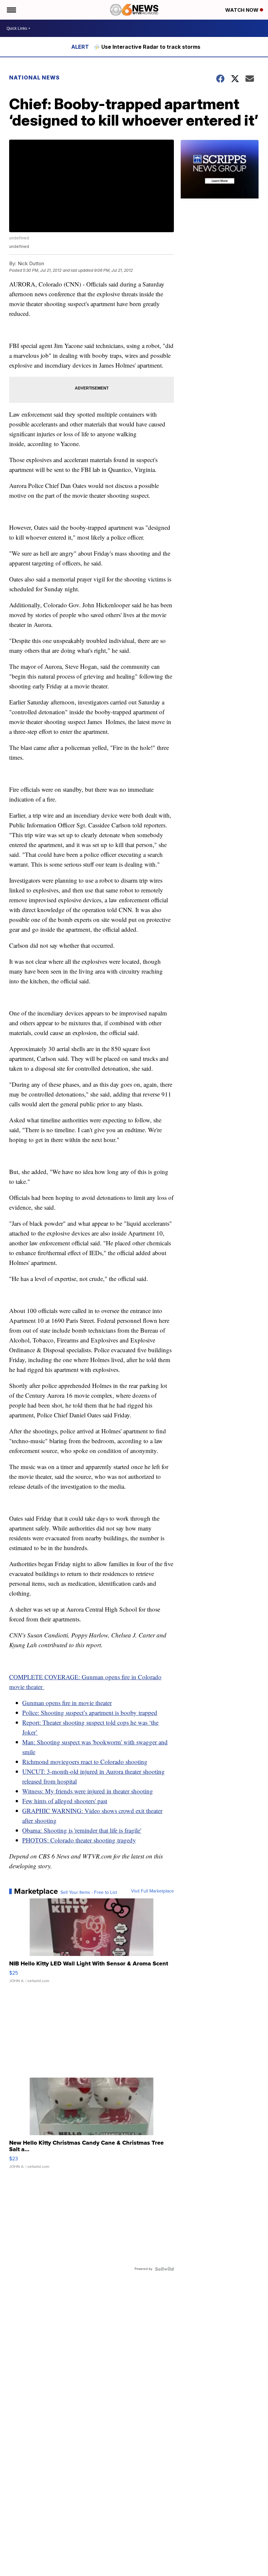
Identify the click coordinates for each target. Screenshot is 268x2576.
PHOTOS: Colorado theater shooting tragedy (79, 1840)
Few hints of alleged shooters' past (65, 1801)
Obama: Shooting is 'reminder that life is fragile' (82, 1830)
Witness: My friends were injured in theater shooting (88, 1791)
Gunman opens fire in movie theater (67, 1703)
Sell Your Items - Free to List (89, 1893)
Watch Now (243, 10)
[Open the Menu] (11, 10)
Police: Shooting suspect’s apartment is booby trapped (90, 1712)
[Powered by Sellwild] (164, 2269)
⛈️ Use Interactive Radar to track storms (147, 47)
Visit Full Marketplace (152, 1891)
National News (34, 78)
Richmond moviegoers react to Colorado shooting (85, 1762)
